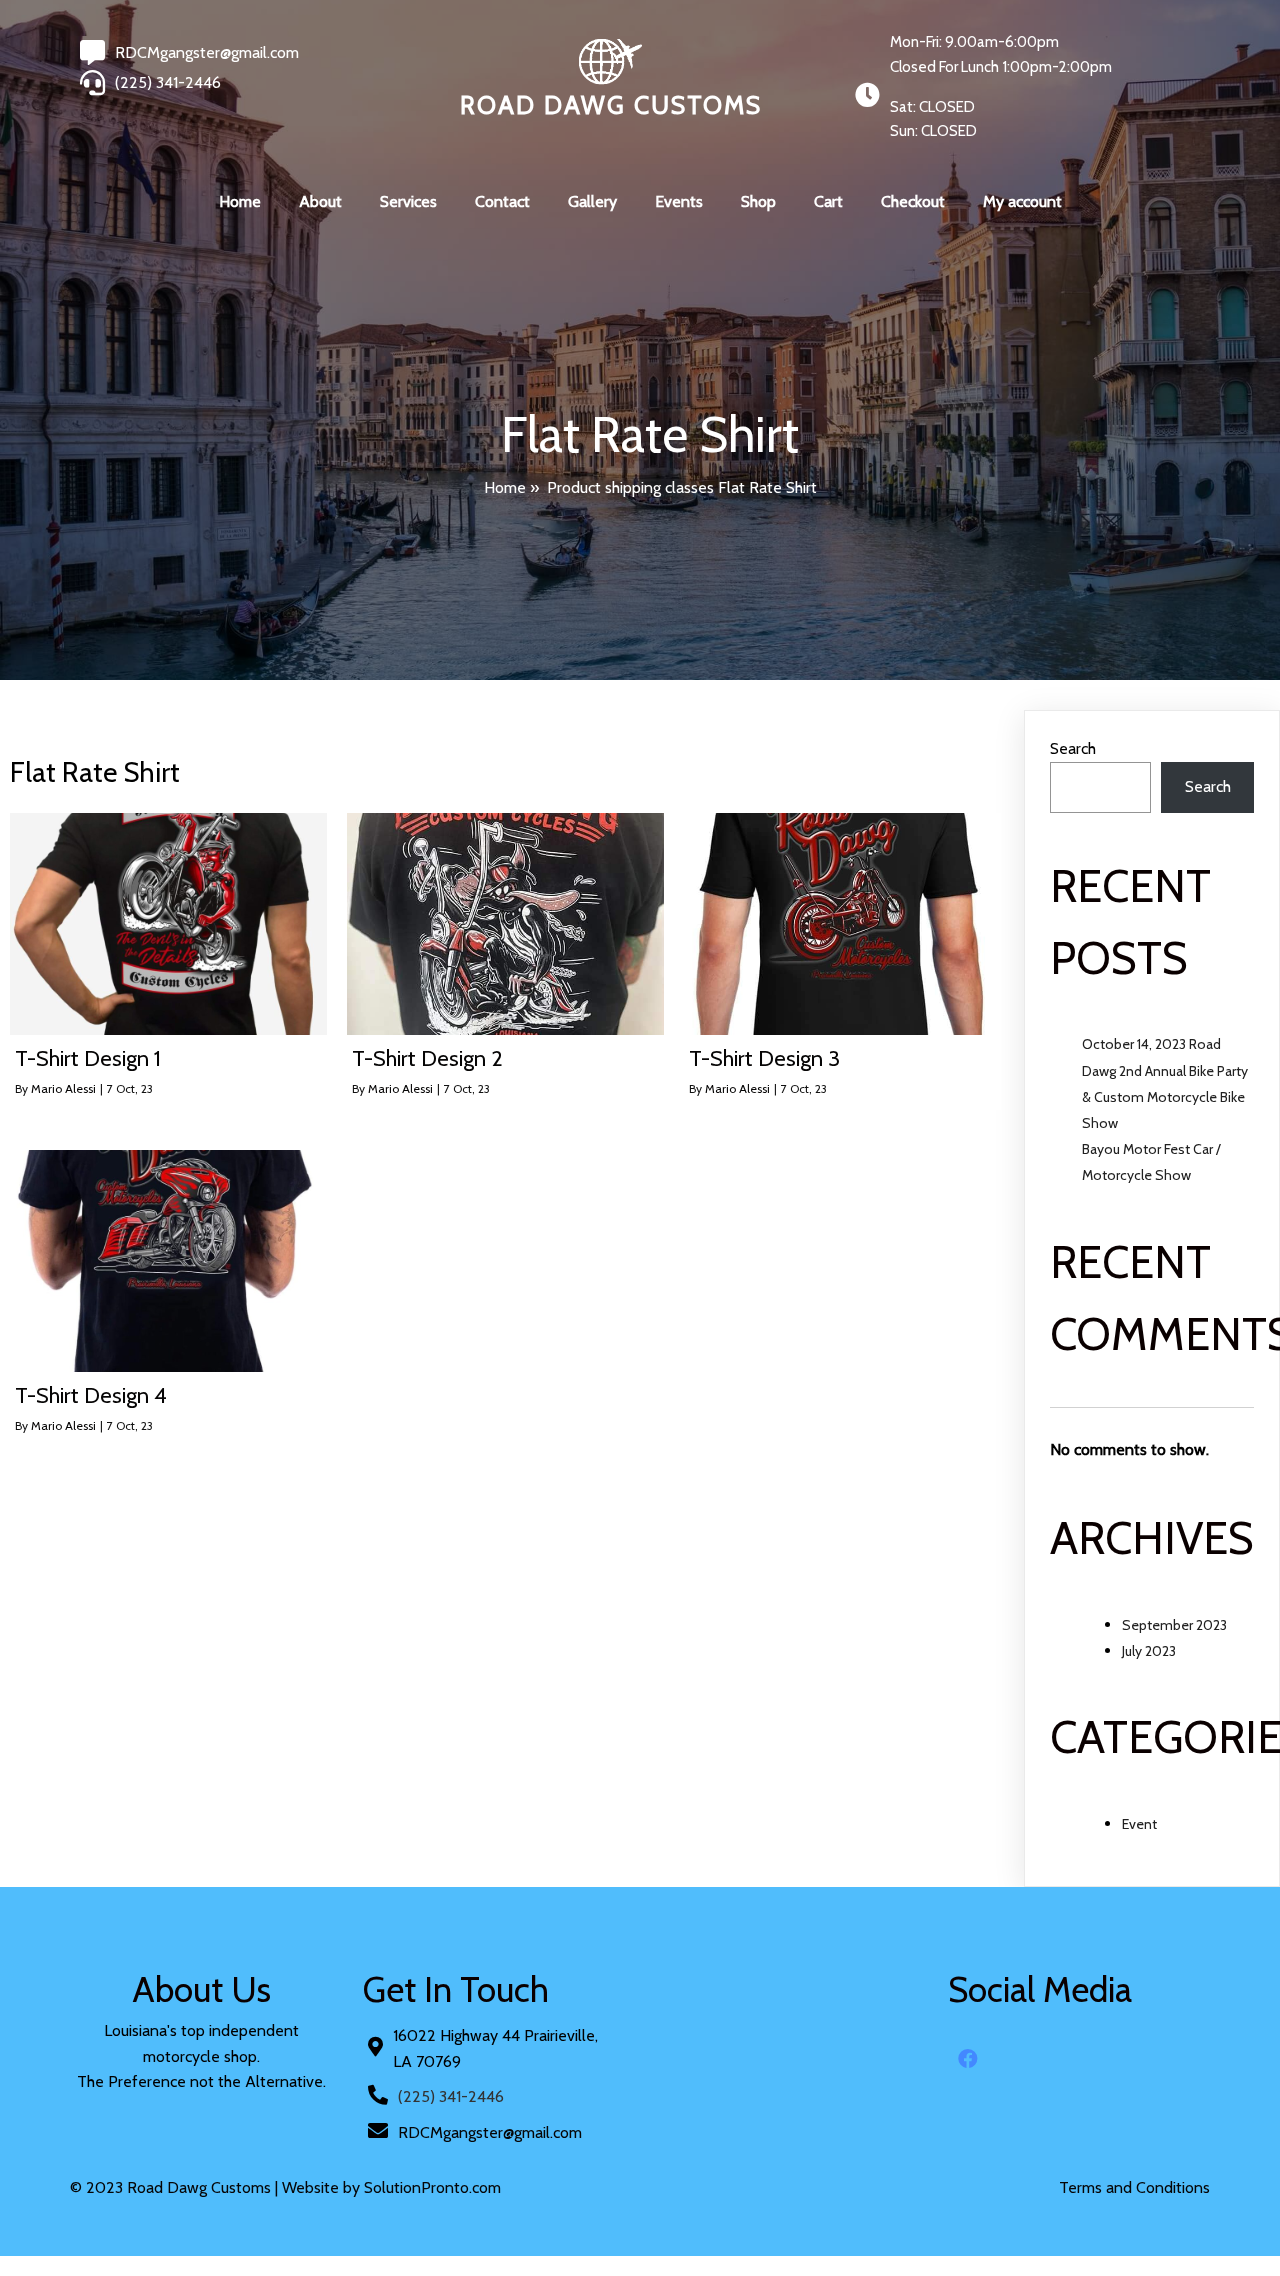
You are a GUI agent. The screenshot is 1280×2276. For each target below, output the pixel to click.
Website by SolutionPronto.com (391, 2187)
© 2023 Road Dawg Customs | (176, 2187)
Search (1073, 748)
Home (505, 487)
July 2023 (1149, 1651)
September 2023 (1174, 1625)
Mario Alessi (63, 1088)
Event (1139, 1824)
